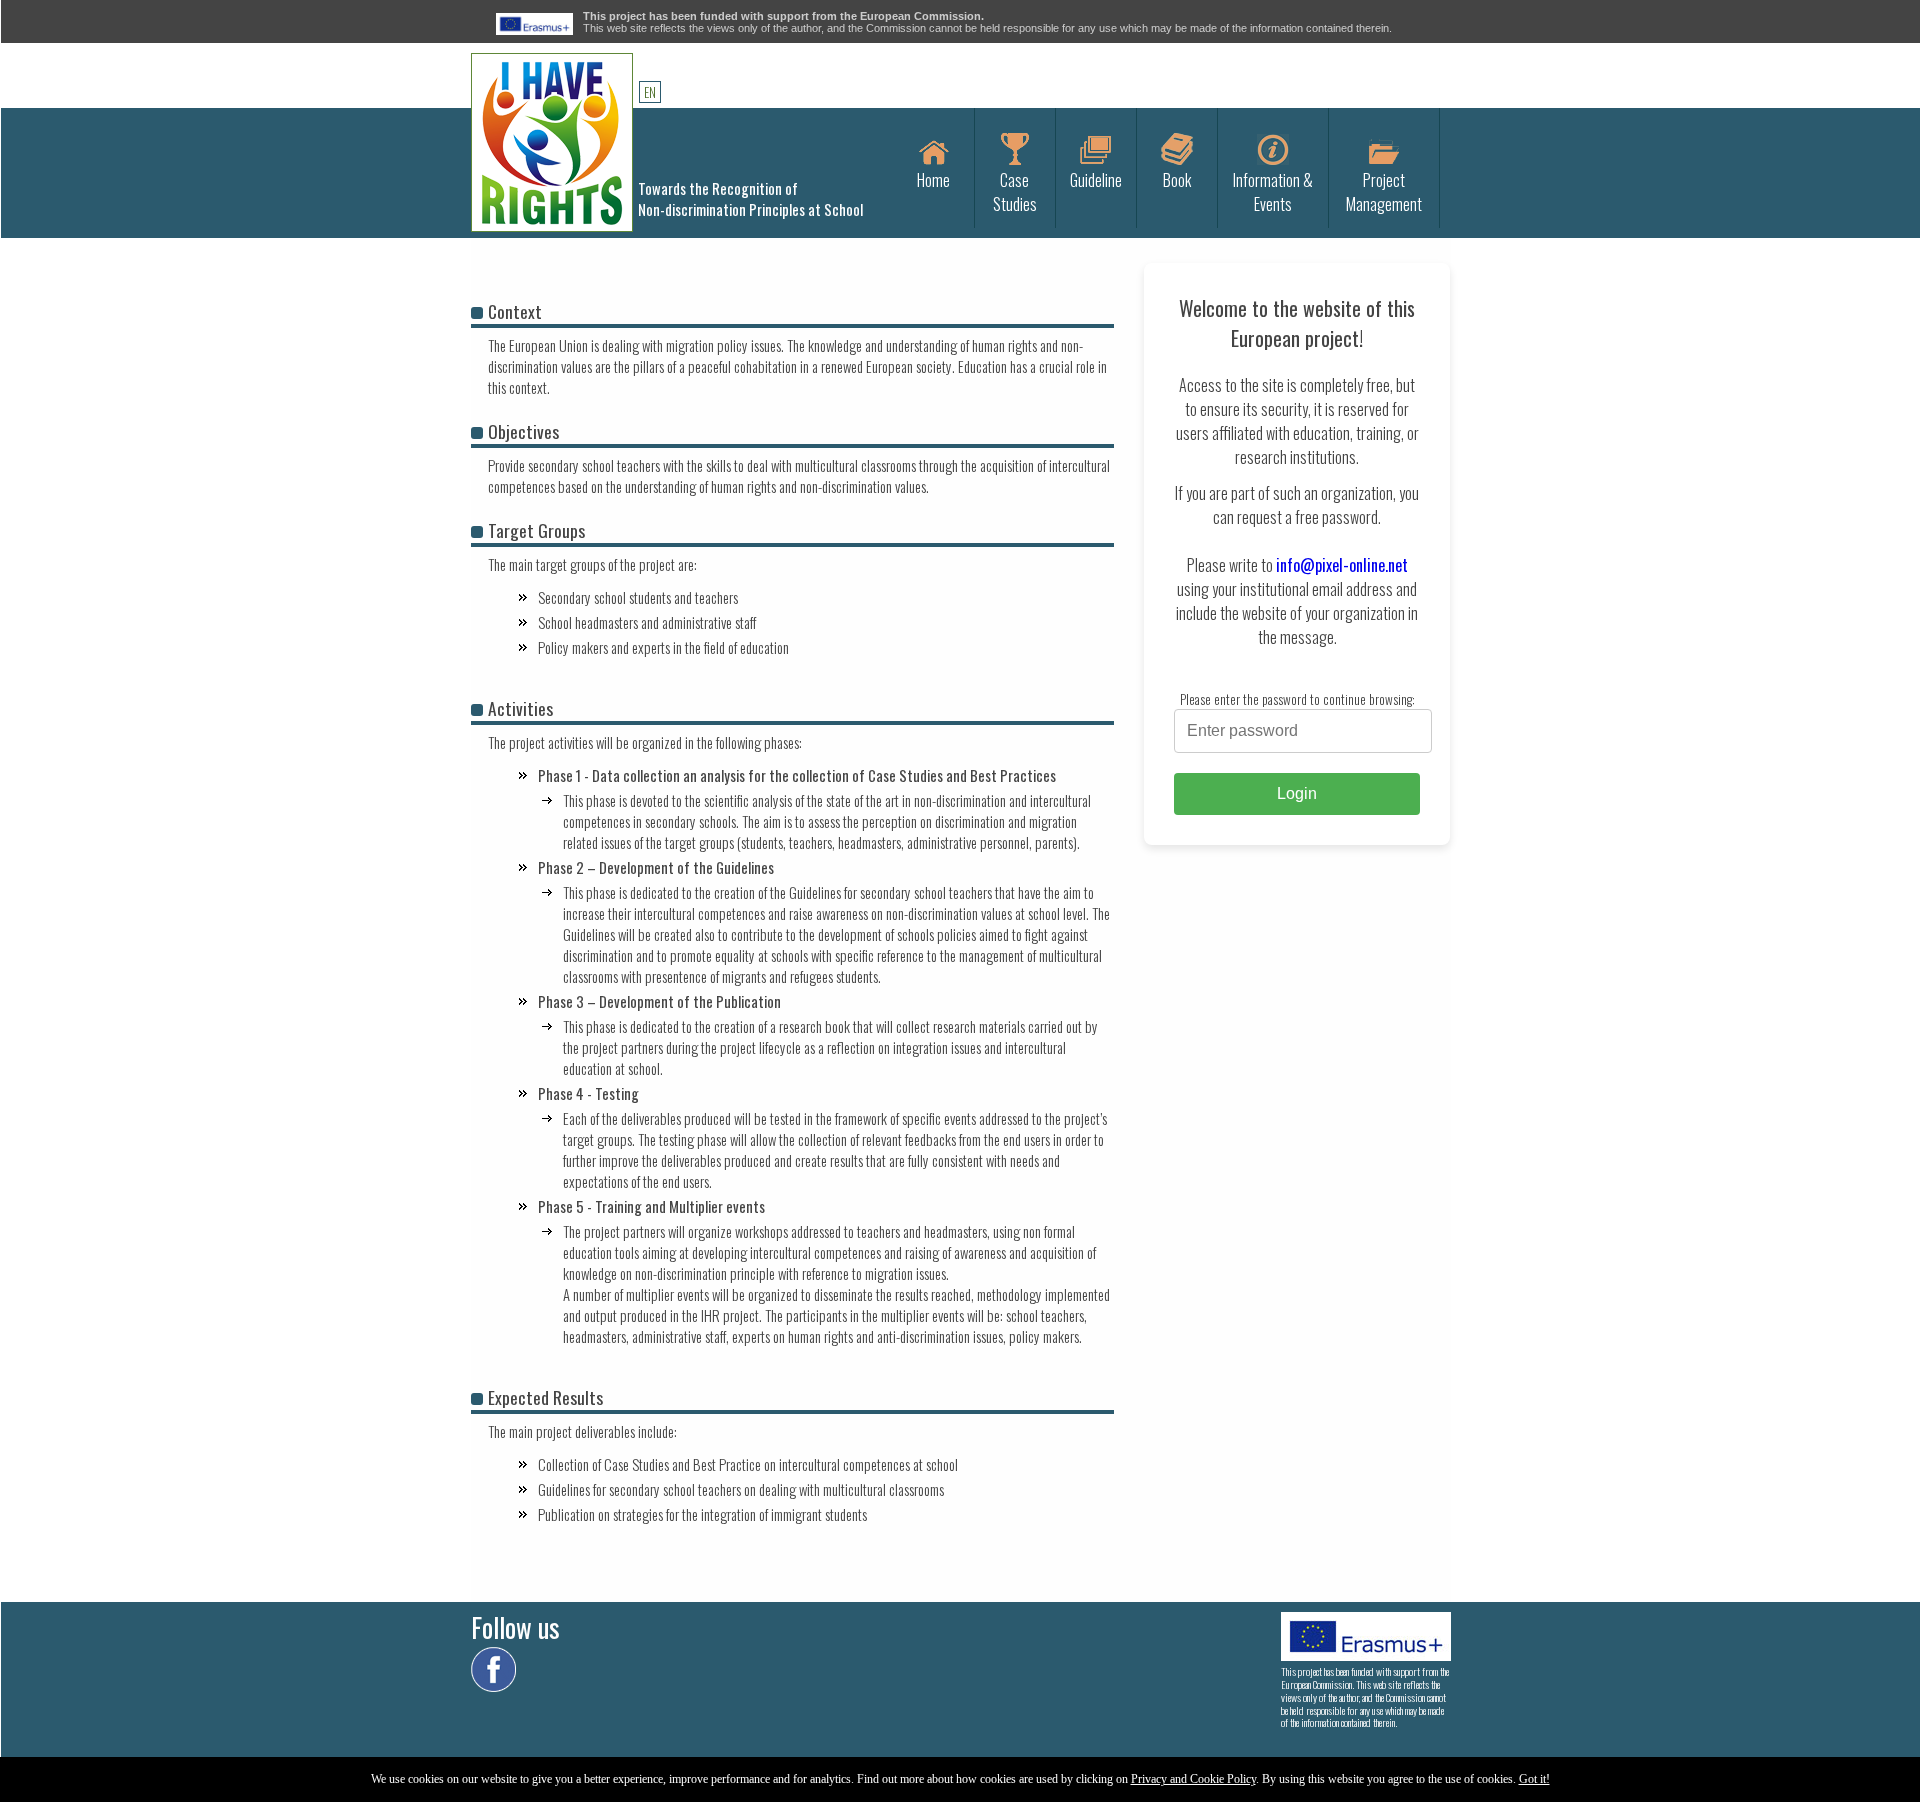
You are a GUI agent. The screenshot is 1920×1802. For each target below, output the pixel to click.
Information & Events (1273, 192)
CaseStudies (1015, 192)
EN (650, 92)
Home (933, 180)
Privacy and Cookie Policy (1193, 1779)
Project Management (1384, 192)
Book (1177, 180)
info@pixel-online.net (1342, 565)
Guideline (1096, 180)
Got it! (1534, 1779)
